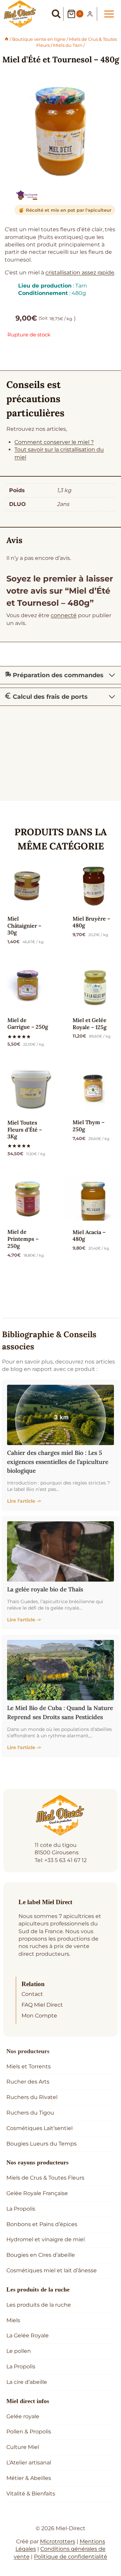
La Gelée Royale (28, 2335)
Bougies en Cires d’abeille (41, 2255)
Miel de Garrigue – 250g (28, 1024)
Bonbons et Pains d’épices (42, 2224)
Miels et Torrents (29, 2066)
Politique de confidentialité (71, 2557)
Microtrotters (58, 2541)
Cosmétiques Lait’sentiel (39, 2128)
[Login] (90, 14)
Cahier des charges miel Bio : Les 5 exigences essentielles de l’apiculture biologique (58, 1462)
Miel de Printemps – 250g (23, 1239)
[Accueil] (7, 39)
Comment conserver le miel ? (54, 442)
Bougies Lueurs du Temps (42, 2144)
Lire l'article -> (24, 1501)
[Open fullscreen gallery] (115, 170)
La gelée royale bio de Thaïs (45, 1589)
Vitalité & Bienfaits (31, 2494)
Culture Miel (23, 2447)
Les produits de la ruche (39, 2305)
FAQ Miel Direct (42, 2005)
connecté (64, 615)
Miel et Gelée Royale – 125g (90, 1024)
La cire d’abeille (27, 2382)
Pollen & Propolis (29, 2432)
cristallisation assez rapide (80, 273)
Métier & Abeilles (29, 2478)
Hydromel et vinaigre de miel (46, 2239)
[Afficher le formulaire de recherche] (56, 14)
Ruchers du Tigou (30, 2113)
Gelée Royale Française (37, 2193)
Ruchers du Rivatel (32, 2097)
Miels (13, 2320)
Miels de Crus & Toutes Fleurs (45, 2178)
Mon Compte (39, 2016)
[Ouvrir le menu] (109, 14)
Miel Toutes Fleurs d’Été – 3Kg (25, 1130)
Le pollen (19, 2351)
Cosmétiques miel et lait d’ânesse (52, 2270)
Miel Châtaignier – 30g (24, 926)
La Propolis (21, 2209)
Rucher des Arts (28, 2082)
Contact (32, 1994)
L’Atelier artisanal (29, 2463)
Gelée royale (23, 2416)
